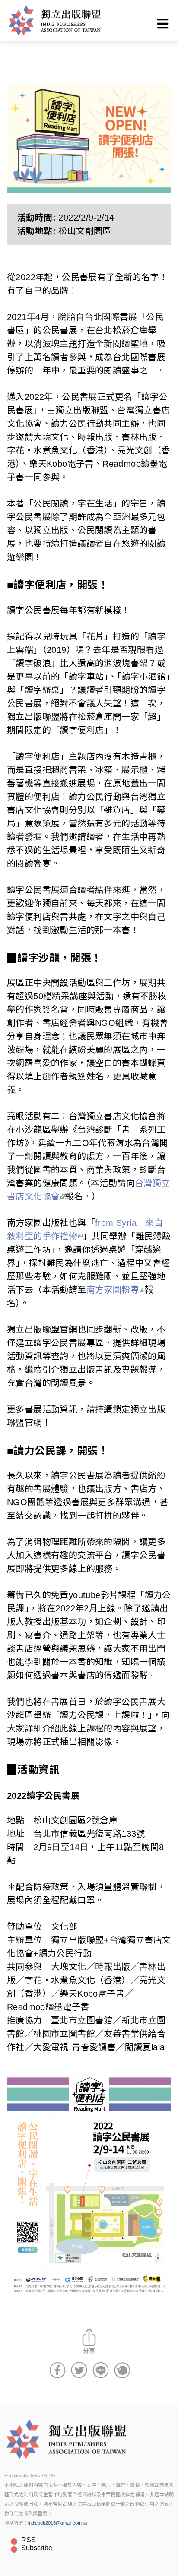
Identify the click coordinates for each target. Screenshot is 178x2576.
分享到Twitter (79, 2370)
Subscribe (37, 2548)
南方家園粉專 (113, 1290)
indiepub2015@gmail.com (55, 2523)
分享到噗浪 (122, 2370)
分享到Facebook (57, 2370)
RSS (29, 2540)
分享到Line (101, 2370)
